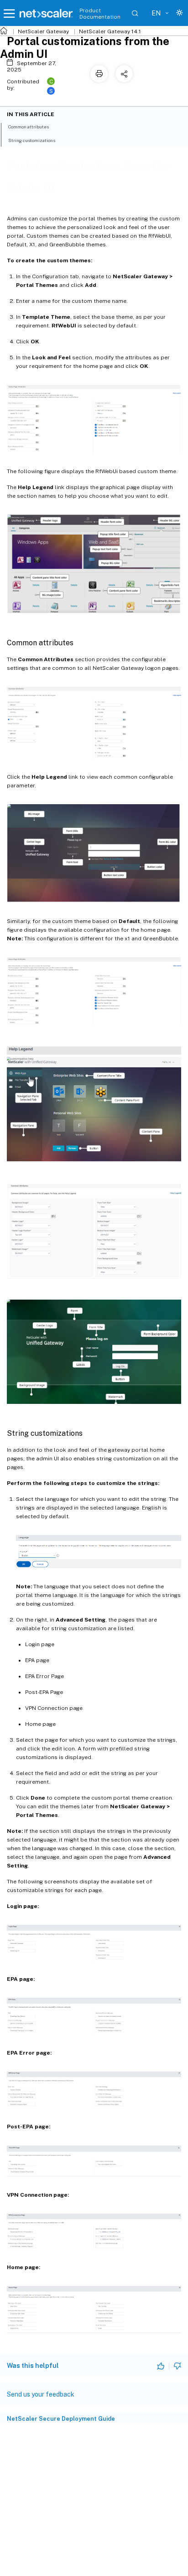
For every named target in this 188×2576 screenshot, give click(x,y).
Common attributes (29, 127)
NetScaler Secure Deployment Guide (61, 2419)
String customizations (32, 140)
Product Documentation (100, 14)
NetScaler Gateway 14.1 (110, 31)
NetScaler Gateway (43, 31)
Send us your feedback (41, 2394)
